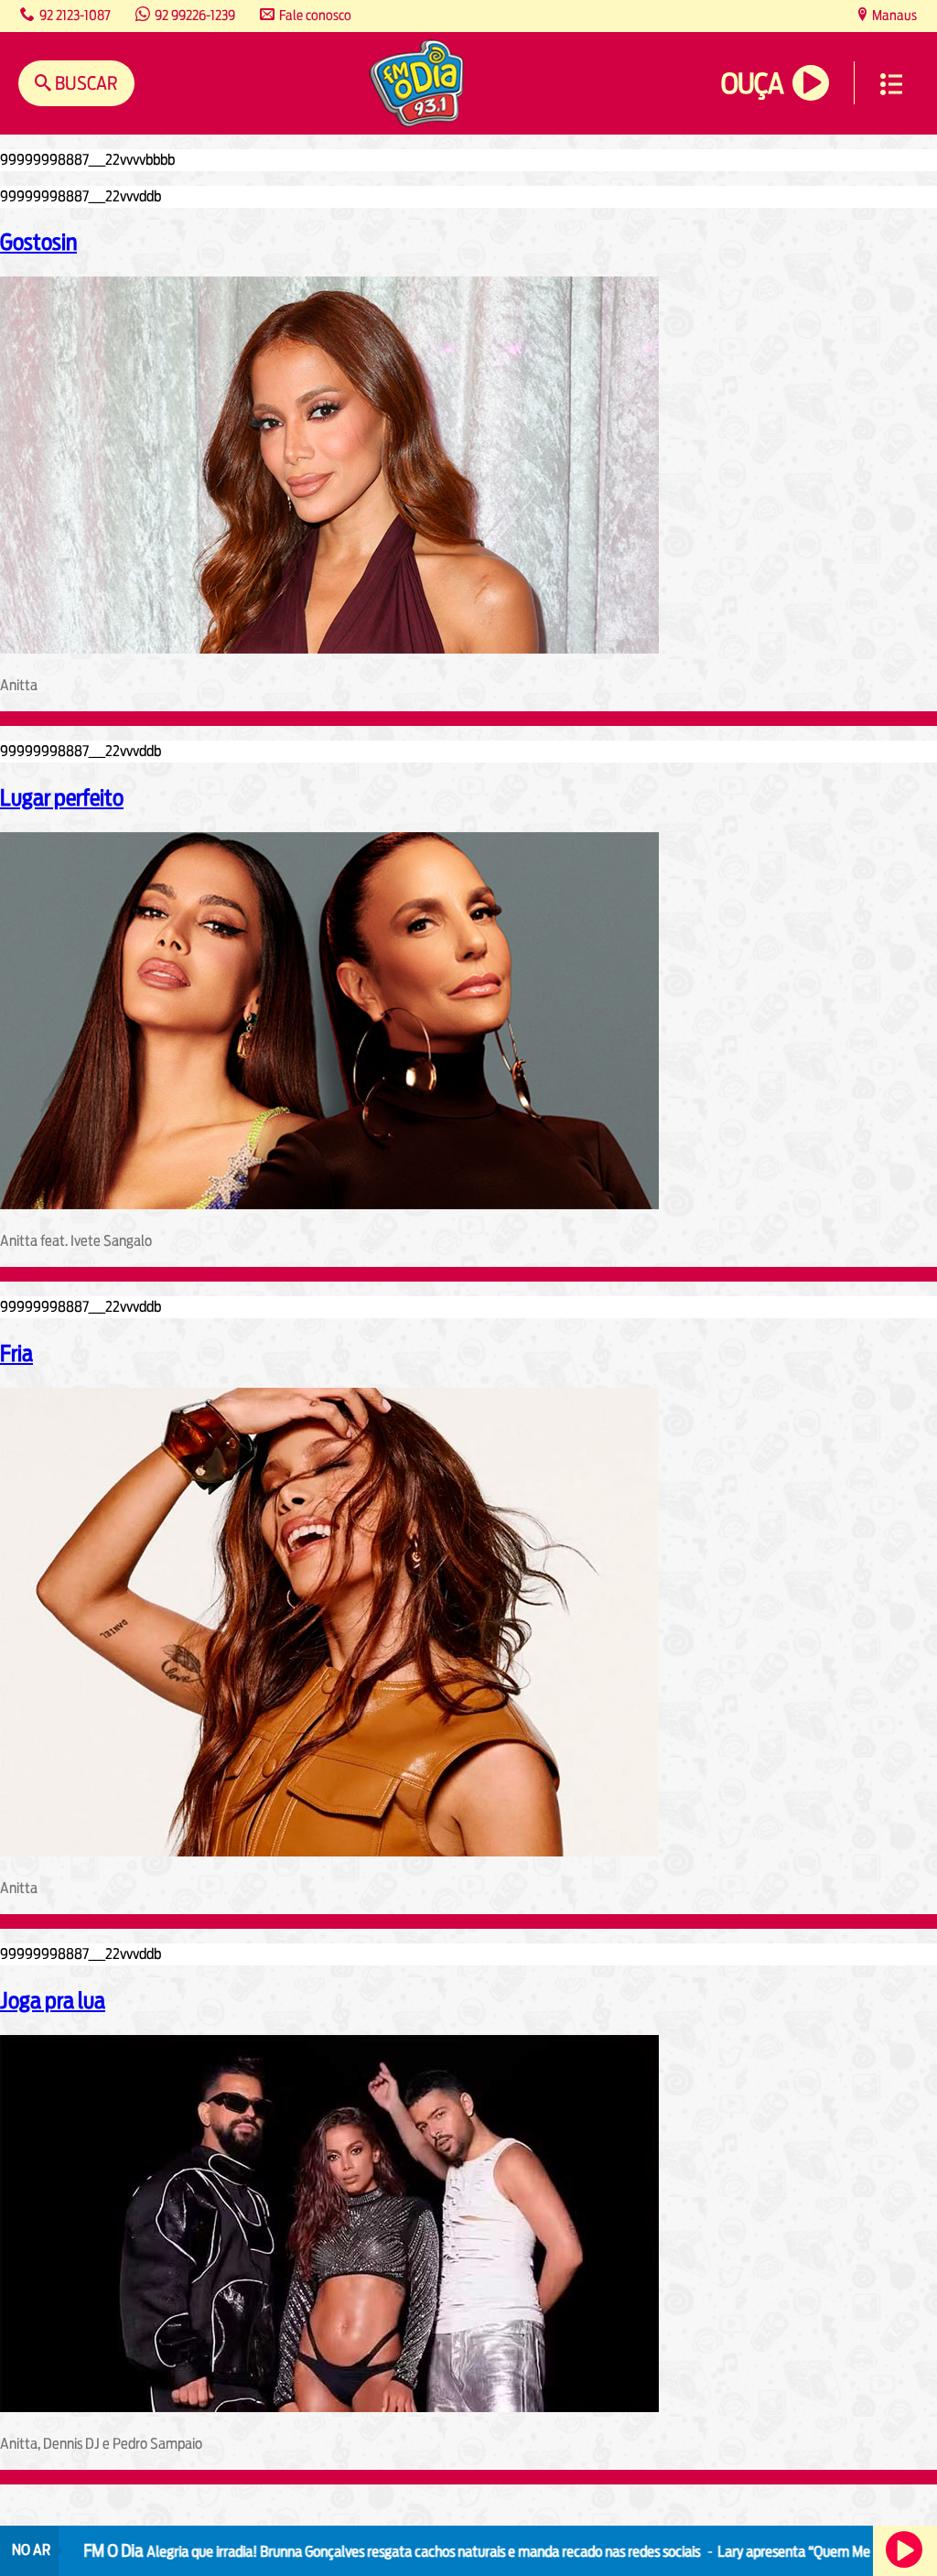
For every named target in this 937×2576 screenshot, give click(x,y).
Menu (891, 84)
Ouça (752, 84)
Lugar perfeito (62, 797)
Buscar (85, 83)
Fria (16, 1353)
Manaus (893, 15)
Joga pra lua (53, 2000)
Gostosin (38, 242)
